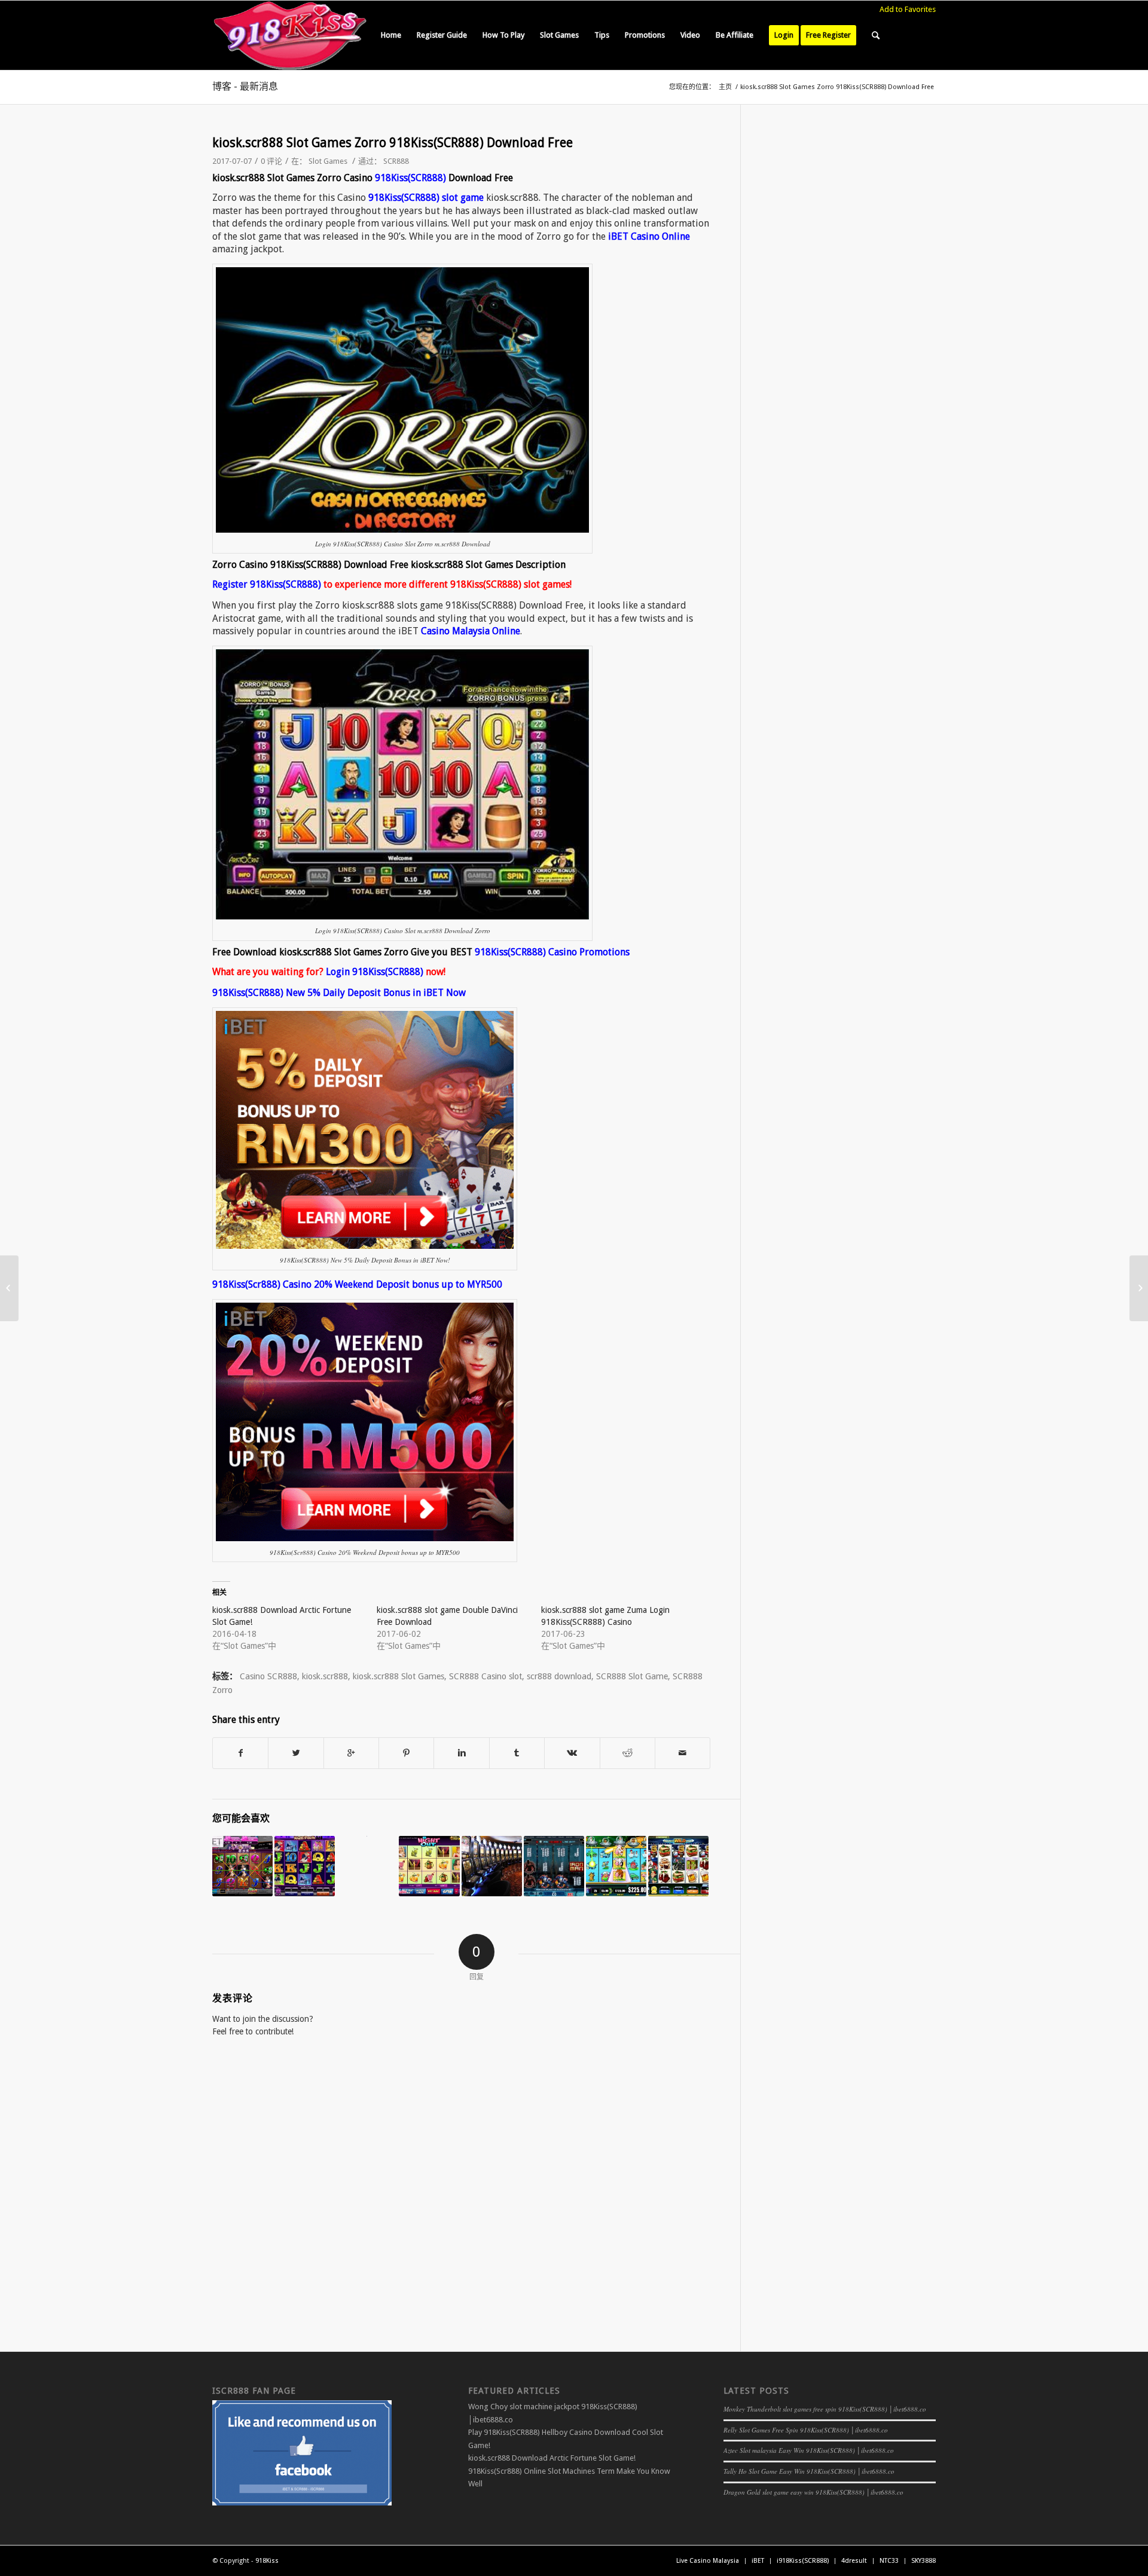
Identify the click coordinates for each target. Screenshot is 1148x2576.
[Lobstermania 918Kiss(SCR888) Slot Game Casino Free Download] (9, 1288)
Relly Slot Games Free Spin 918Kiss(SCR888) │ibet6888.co (806, 2430)
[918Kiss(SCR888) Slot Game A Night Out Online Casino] (429, 1866)
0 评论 (271, 161)
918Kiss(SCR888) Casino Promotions (552, 952)
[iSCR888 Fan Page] (302, 2503)
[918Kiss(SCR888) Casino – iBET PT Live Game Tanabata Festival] (1139, 1288)
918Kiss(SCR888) (410, 178)
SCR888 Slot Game (632, 1676)
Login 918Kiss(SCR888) (375, 972)
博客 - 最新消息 (245, 86)
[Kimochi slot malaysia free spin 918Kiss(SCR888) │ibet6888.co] (242, 1866)
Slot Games (328, 161)
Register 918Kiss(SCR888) (267, 584)
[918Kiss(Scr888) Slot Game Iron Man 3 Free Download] (554, 1866)
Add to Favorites (908, 9)
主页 (725, 87)
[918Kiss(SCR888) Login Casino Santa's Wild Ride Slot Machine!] (678, 1866)
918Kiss (267, 2561)
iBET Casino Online (649, 236)
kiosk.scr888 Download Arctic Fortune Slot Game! (552, 2458)
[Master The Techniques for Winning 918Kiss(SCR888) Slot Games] (492, 1866)
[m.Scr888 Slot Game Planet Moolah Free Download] (616, 1866)
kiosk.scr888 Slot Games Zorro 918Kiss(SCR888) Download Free (393, 143)
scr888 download (559, 1676)
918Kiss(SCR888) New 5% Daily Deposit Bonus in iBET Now (339, 993)
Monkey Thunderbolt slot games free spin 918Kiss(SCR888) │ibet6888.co (825, 2409)
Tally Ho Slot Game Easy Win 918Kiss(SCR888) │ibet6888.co (809, 2471)
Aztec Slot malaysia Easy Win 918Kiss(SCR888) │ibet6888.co (809, 2450)
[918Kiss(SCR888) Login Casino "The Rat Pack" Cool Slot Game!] (305, 1866)
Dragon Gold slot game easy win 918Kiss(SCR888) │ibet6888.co (813, 2492)
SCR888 (396, 161)
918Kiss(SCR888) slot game (426, 198)
